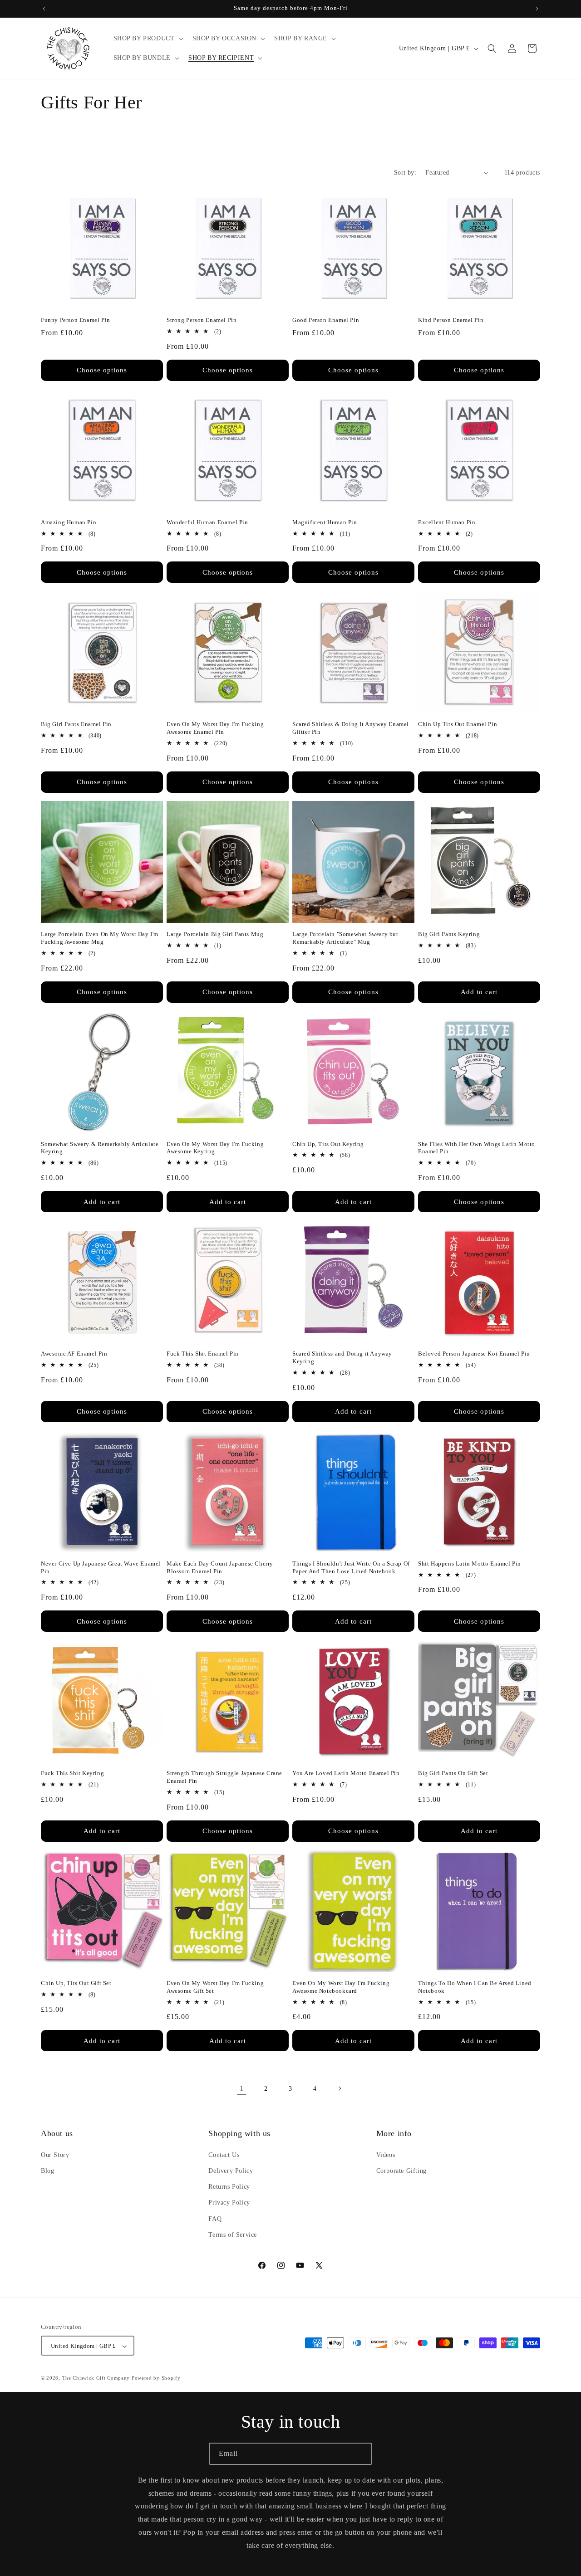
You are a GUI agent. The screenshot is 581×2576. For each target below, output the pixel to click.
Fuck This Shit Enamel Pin (203, 1354)
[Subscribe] (361, 2454)
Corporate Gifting (401, 2170)
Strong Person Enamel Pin (202, 320)
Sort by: (405, 173)
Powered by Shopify (156, 2378)
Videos (386, 2154)
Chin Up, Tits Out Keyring (328, 1144)
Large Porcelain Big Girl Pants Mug (215, 934)
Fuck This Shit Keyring (72, 1773)
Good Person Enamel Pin (326, 320)
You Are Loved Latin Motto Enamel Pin (346, 1773)
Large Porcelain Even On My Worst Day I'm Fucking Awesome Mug (100, 938)
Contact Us (224, 2154)
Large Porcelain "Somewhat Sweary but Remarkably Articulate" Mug (345, 938)
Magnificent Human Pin (325, 522)
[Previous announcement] (44, 9)
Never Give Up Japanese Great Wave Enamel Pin (101, 1567)
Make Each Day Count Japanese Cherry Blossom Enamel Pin (220, 1567)
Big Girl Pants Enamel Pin (76, 724)
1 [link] (242, 2088)
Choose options (102, 370)
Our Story (55, 2154)
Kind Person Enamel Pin (451, 320)
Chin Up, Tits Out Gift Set (76, 1983)
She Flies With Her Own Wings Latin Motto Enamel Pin (477, 1148)
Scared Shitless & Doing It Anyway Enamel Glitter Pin (351, 728)
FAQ (215, 2218)
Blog (47, 2170)
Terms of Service (233, 2234)
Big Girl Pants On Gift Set (453, 1773)
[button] (148, 39)
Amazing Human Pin (69, 522)
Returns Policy (229, 2187)
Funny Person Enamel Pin (76, 320)
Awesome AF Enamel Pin (74, 1354)
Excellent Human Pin (447, 522)
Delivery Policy (231, 2170)
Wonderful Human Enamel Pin (207, 522)
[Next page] (340, 2088)
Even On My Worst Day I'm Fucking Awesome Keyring (215, 1148)
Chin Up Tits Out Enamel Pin (458, 724)
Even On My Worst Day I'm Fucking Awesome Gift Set (215, 1987)
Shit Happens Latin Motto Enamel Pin (470, 1564)
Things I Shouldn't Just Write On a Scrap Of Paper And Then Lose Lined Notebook (351, 1567)
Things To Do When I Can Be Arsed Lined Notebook (475, 1987)
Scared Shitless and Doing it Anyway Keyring (342, 1357)
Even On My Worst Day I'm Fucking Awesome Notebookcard (341, 1987)
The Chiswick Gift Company (96, 2378)
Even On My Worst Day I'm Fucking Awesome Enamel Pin (215, 728)
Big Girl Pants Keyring (449, 934)
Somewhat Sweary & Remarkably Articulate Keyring (100, 1148)
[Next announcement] (537, 9)
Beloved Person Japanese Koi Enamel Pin (474, 1354)
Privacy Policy (229, 2203)
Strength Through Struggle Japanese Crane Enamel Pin (224, 1777)
